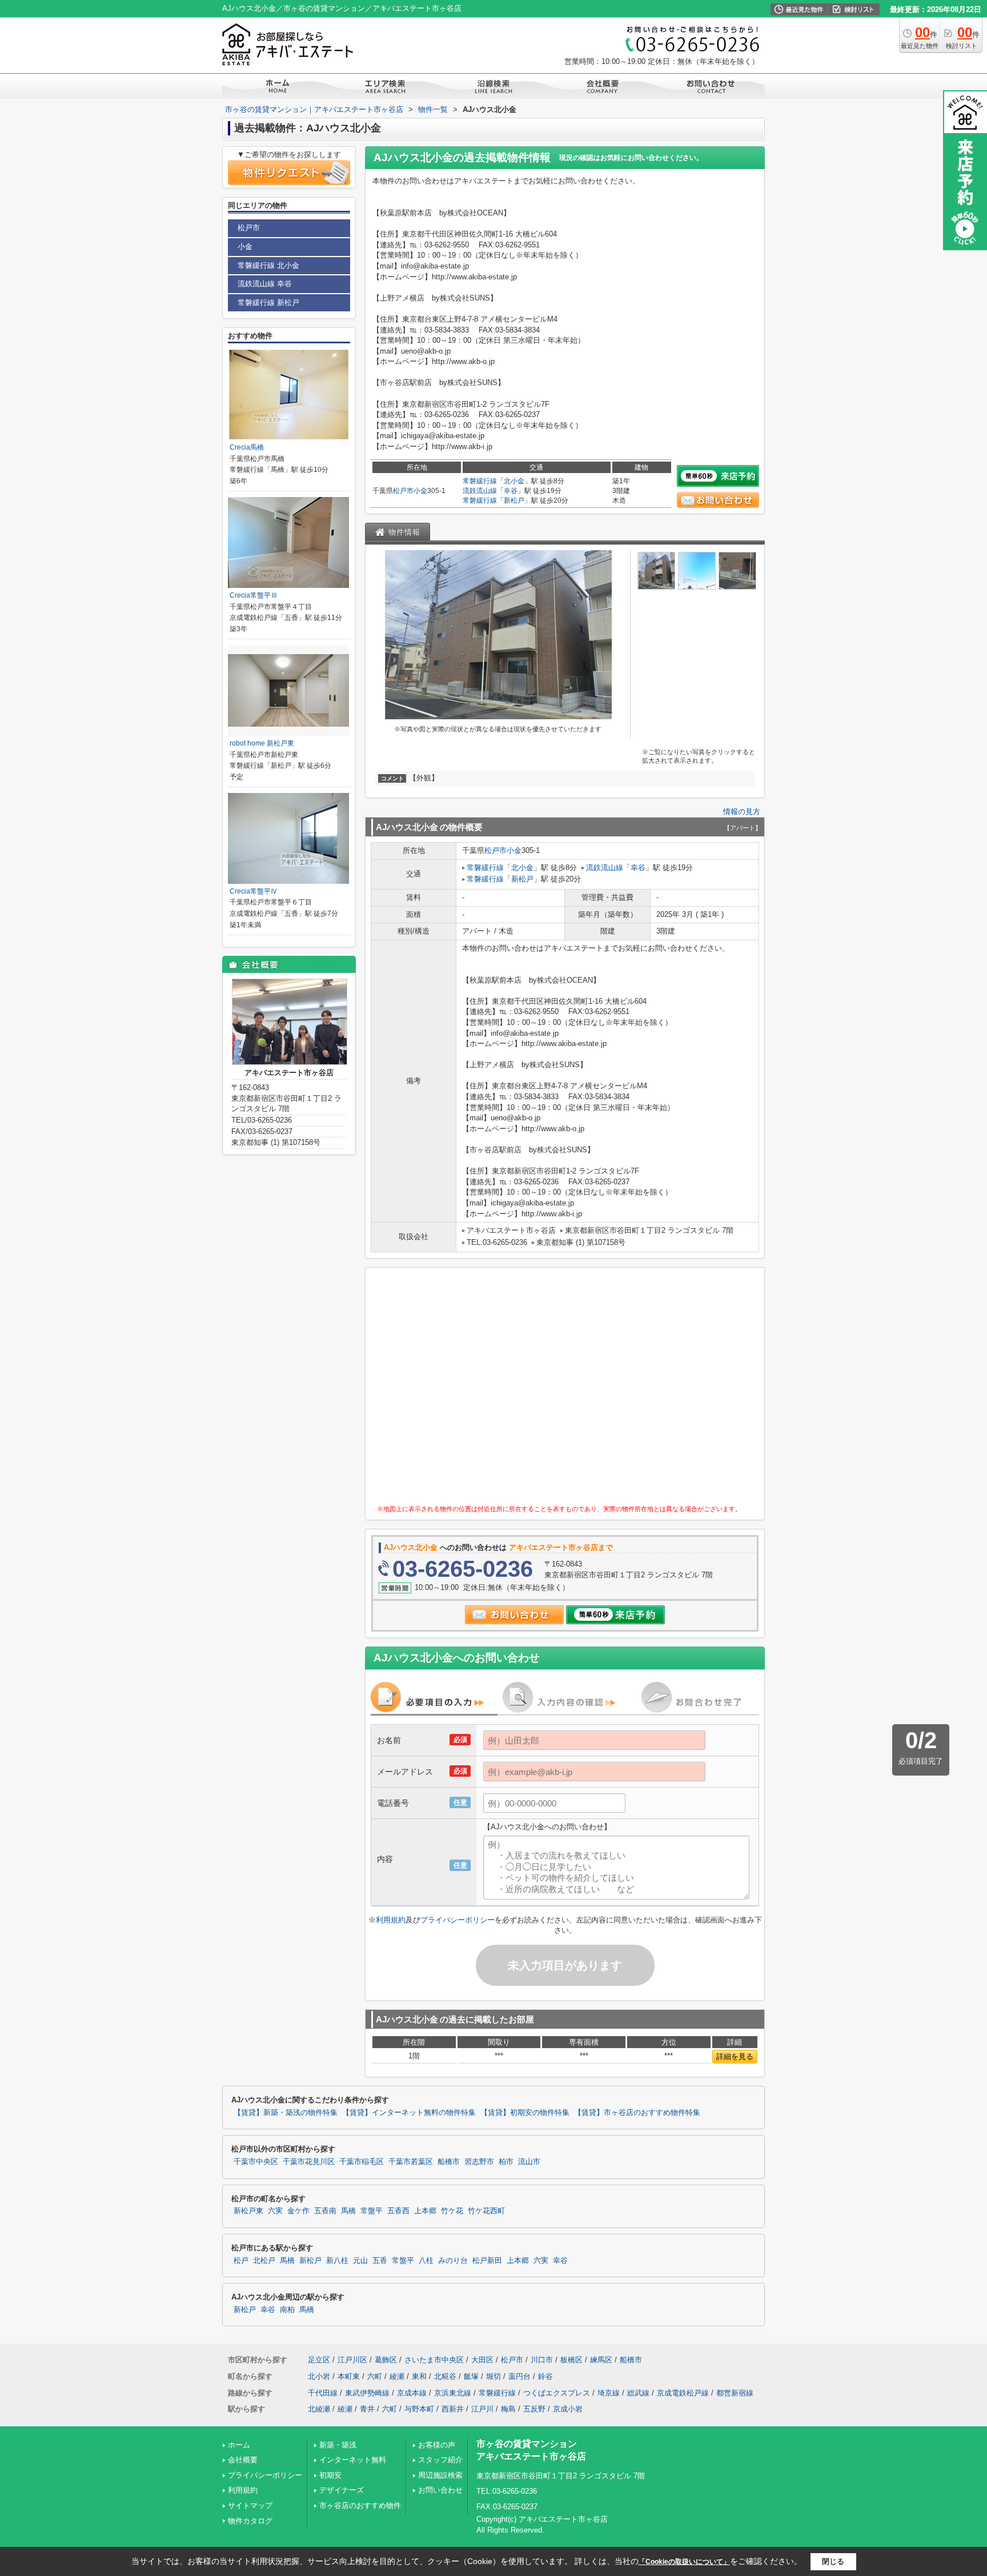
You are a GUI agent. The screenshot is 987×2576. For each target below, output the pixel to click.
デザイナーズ (342, 2490)
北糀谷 (445, 2376)
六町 (375, 2376)
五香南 (325, 2211)
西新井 (453, 2409)
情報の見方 (742, 812)
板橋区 (571, 2360)
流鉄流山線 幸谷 (265, 284)
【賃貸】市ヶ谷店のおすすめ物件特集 (637, 2113)
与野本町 (419, 2409)
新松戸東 (248, 2211)
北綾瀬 (319, 2409)
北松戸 (264, 2261)
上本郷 (425, 2211)
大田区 (482, 2360)
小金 (420, 491)
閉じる (833, 2561)
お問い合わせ (440, 2490)
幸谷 (511, 491)
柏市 (506, 2162)
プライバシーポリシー (458, 1920)
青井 (367, 2409)
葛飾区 (386, 2360)
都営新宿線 (735, 2393)
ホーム (239, 2445)
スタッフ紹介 (440, 2460)
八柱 (426, 2261)
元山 (360, 2261)
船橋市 (449, 2162)
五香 (380, 2261)
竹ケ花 (452, 2211)
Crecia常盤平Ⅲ (254, 595)
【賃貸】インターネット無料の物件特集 (409, 2113)
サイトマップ (250, 2505)
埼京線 (609, 2393)
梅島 (508, 2409)
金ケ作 (298, 2211)
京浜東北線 (453, 2393)
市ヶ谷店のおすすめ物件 (360, 2505)
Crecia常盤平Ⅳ (254, 891)
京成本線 (412, 2393)
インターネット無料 (353, 2460)
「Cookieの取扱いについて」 (684, 2562)
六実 (275, 2211)
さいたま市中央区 (434, 2360)
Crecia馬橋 (247, 447)
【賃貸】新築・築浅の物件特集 (286, 2113)
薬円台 (519, 2376)
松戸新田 (487, 2261)
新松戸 (514, 500)
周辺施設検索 (440, 2475)
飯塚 (471, 2376)
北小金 (514, 481)
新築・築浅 (338, 2445)
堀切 (493, 2376)
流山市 (529, 2162)
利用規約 (391, 1920)
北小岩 (319, 2376)
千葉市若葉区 (411, 2162)
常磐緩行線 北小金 (268, 265)
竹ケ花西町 (486, 2211)
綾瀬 (397, 2376)
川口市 (542, 2360)
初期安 (330, 2475)
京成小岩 (568, 2409)
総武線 (638, 2393)
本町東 (349, 2376)
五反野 (534, 2409)
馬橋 (348, 2211)
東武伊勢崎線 (367, 2393)
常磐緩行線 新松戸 (268, 303)
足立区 (319, 2360)
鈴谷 (545, 2376)
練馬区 (601, 2360)
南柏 (287, 2310)
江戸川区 (352, 2360)
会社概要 (243, 2460)
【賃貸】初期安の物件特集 (525, 2113)
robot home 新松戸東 (262, 743)
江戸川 (482, 2409)
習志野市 (479, 2162)
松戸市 (403, 491)
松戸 (241, 2261)
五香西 (398, 2211)
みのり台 (453, 2261)
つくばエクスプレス (557, 2393)
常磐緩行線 (480, 481)
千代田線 (323, 2393)
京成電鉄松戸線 (683, 2393)
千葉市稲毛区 (362, 2162)
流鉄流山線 (480, 491)
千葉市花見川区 (309, 2162)
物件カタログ (250, 2521)
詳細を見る (735, 2056)
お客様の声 (437, 2445)
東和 (419, 2376)
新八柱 (337, 2261)
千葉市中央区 (256, 2162)
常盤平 (372, 2211)
